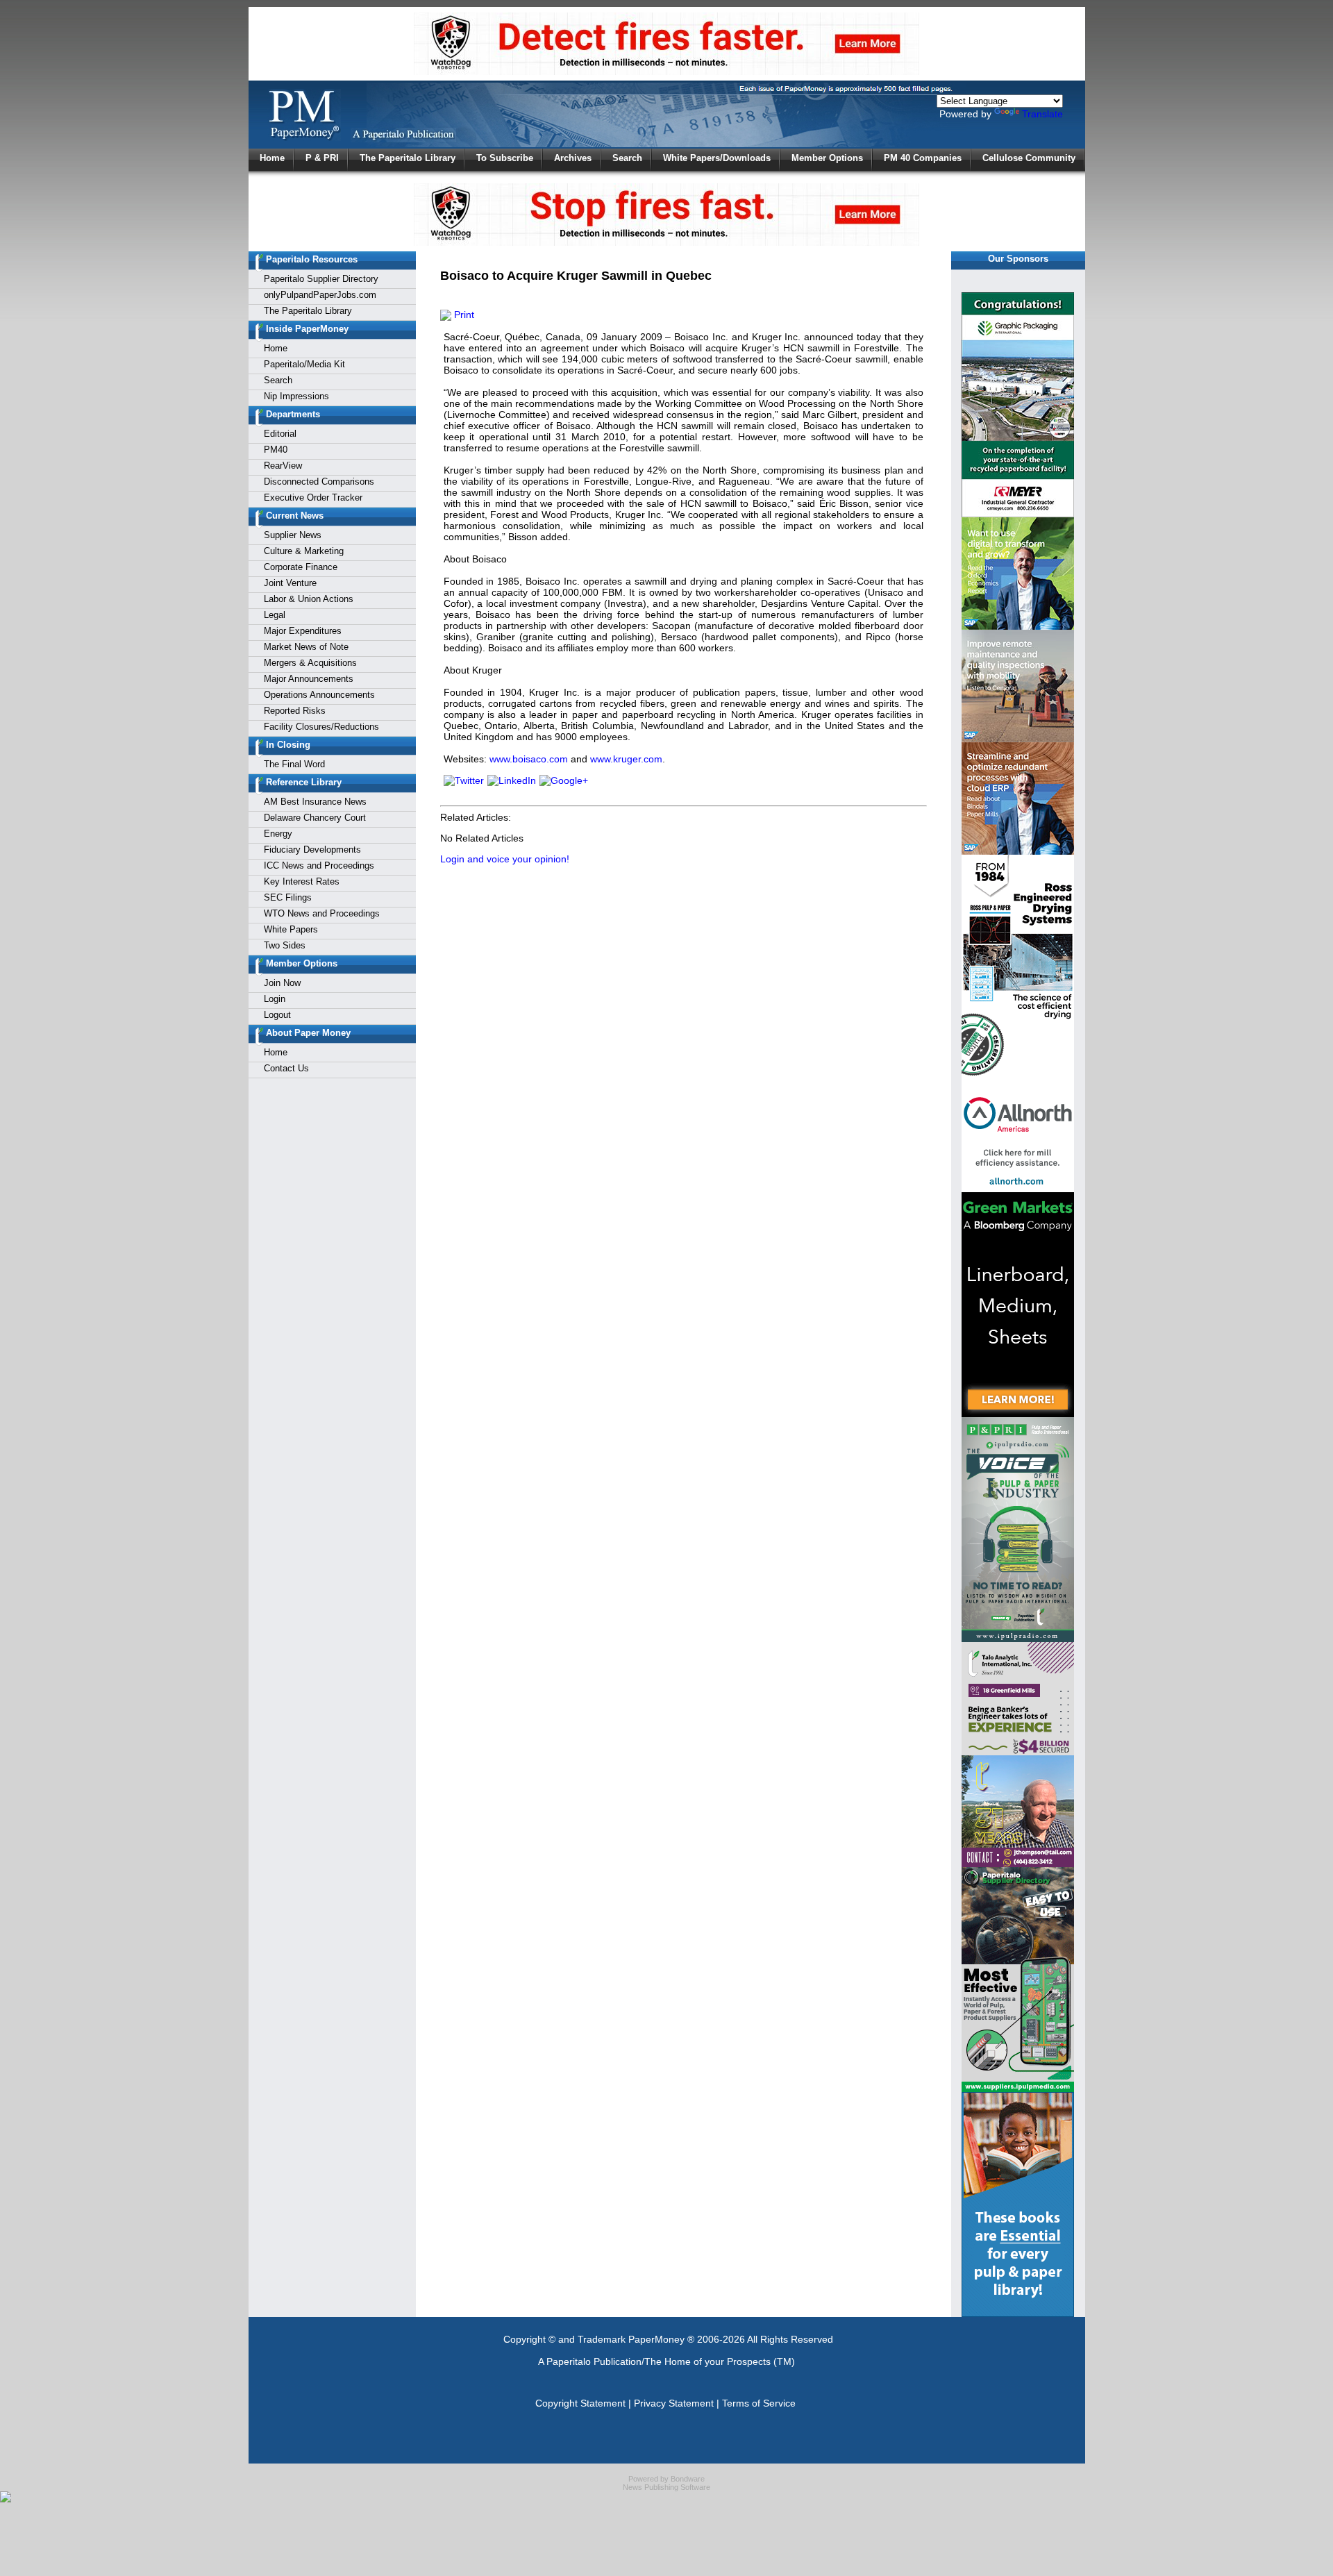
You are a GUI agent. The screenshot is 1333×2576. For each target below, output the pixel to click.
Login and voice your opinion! (505, 859)
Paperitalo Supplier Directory (321, 279)
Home (272, 158)
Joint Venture (290, 583)
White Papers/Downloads (717, 158)
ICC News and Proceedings (319, 865)
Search (627, 158)
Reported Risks (295, 711)
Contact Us (286, 1068)
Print (463, 315)
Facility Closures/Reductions (321, 727)
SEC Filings (288, 897)
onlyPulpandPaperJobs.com (320, 295)
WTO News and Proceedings (322, 913)
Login (275, 999)
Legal (275, 615)
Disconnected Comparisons (319, 482)
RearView (283, 466)
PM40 (276, 450)
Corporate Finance (301, 567)
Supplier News (293, 535)
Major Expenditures (303, 631)
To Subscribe (505, 158)
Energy (278, 834)
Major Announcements (309, 679)
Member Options (827, 158)
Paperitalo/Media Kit (304, 364)
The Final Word (294, 764)
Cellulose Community (1029, 158)
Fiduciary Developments (312, 850)
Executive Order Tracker (313, 497)
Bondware (688, 2479)
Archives (573, 158)
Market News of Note (306, 647)
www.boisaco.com (529, 759)
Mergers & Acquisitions (310, 663)
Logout (277, 1015)
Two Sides (285, 945)
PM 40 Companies (923, 158)
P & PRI (322, 158)
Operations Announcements (319, 695)
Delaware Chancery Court (315, 818)
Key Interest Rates (302, 881)
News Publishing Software (666, 2487)
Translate (1042, 114)
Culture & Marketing (304, 551)
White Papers (291, 929)
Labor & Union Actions (309, 599)
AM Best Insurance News (315, 802)
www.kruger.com (626, 759)
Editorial (280, 434)
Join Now (282, 983)
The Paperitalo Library (408, 158)
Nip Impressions (296, 396)
